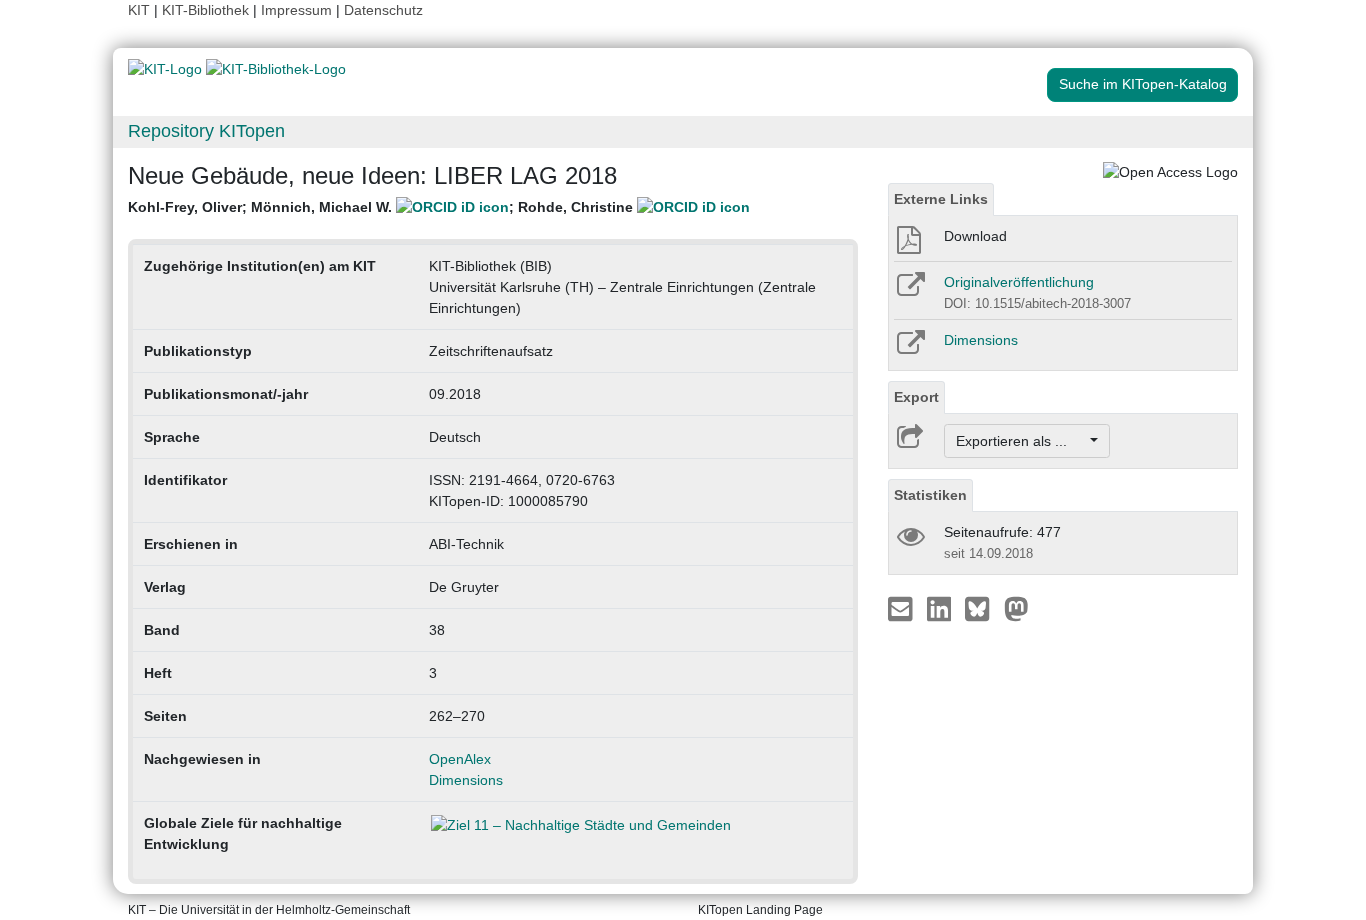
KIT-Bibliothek (207, 10)
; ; (382, 207)
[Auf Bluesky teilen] (982, 608)
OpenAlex (460, 759)
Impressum (296, 10)
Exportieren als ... (1021, 441)
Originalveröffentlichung (1019, 282)
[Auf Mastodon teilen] (1016, 608)
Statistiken (930, 495)
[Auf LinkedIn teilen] (941, 608)
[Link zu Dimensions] (909, 349)
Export (916, 397)
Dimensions (466, 780)
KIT (139, 10)
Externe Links (941, 199)
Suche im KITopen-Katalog (1143, 84)
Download (975, 236)
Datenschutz (383, 10)
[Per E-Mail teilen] (902, 608)
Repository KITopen (206, 131)
